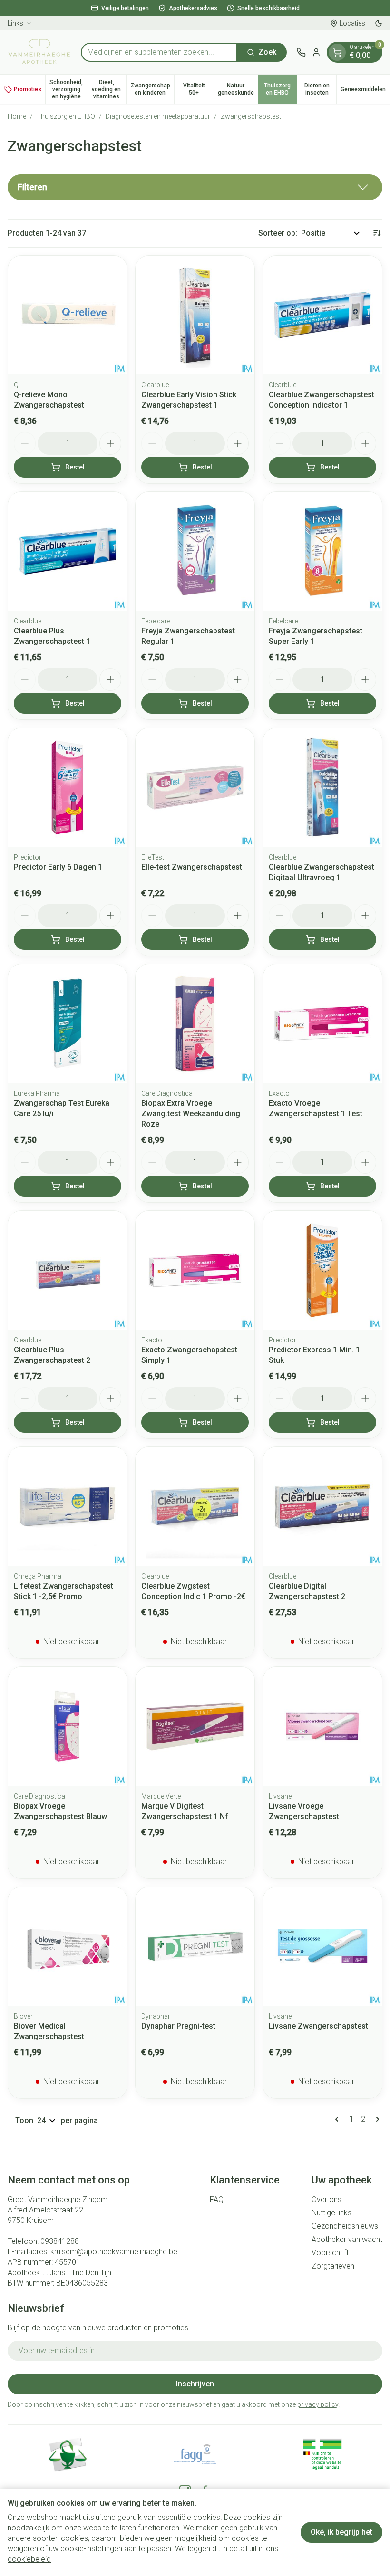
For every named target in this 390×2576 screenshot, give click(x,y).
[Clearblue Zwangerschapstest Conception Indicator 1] (322, 315)
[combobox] (159, 52)
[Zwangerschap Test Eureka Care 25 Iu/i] (68, 1024)
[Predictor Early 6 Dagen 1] (68, 787)
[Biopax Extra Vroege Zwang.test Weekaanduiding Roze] (195, 1024)
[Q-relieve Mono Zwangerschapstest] (68, 315)
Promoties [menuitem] (28, 89)
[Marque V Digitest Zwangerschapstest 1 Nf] (195, 1726)
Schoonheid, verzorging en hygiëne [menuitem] (68, 89)
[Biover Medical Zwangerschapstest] (68, 1946)
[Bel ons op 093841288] (301, 52)
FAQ (217, 2199)
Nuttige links (331, 2213)
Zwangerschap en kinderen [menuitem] (152, 89)
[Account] (316, 52)
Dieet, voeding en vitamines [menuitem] (109, 89)
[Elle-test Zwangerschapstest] (195, 787)
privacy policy (318, 2404)
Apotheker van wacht (347, 2239)
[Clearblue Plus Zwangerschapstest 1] (68, 551)
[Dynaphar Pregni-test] (195, 1946)
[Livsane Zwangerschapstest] (322, 1946)
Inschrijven (195, 2384)
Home (17, 116)
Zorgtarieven (333, 2266)
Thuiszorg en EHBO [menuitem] (280, 89)
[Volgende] (376, 2119)
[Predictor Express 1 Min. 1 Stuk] (322, 1270)
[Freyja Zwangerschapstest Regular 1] (195, 551)
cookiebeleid (29, 2559)
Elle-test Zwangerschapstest (192, 867)
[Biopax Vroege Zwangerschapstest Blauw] (68, 1726)
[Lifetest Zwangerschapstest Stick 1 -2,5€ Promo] (68, 1506)
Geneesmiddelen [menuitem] (365, 91)
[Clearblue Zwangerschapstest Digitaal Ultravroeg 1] (322, 787)
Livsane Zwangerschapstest (318, 2026)
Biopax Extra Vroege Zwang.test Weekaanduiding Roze (191, 1114)
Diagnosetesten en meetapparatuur (158, 116)
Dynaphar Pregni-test (178, 2026)
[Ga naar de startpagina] (39, 52)
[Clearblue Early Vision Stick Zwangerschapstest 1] (195, 315)
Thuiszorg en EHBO (66, 116)
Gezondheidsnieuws (345, 2226)
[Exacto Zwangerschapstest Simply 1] (195, 1270)
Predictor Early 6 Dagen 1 (58, 867)
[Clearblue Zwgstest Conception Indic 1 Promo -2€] (195, 1506)
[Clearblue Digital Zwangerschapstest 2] (322, 1506)
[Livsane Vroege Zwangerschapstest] (322, 1726)
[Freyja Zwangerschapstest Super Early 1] (322, 551)
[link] (339, 2119)
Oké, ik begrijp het (341, 2532)
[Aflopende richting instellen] (377, 233)
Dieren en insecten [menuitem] (320, 89)
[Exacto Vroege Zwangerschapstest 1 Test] (322, 1024)
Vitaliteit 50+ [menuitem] (198, 89)
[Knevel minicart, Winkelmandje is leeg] (337, 52)
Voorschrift (330, 2253)
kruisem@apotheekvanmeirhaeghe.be (114, 2252)
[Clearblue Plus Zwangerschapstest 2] (68, 1270)
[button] (195, 187)
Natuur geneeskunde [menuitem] (238, 89)
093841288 (60, 2241)
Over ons (327, 2199)
